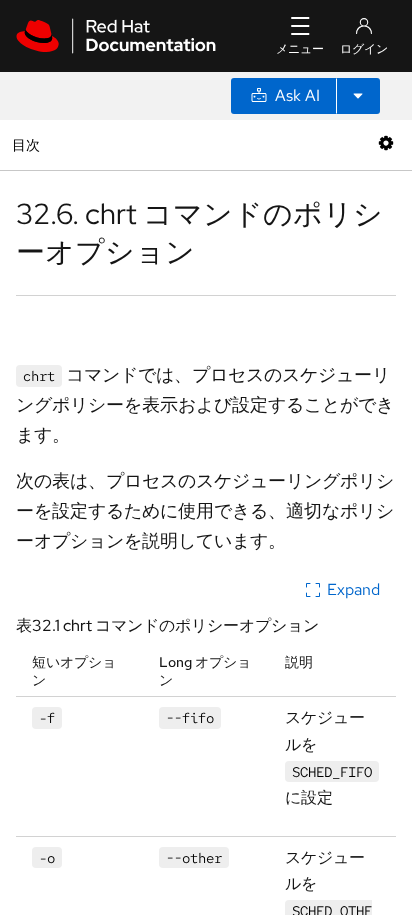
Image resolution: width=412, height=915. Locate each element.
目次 (28, 144)
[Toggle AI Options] (358, 96)
